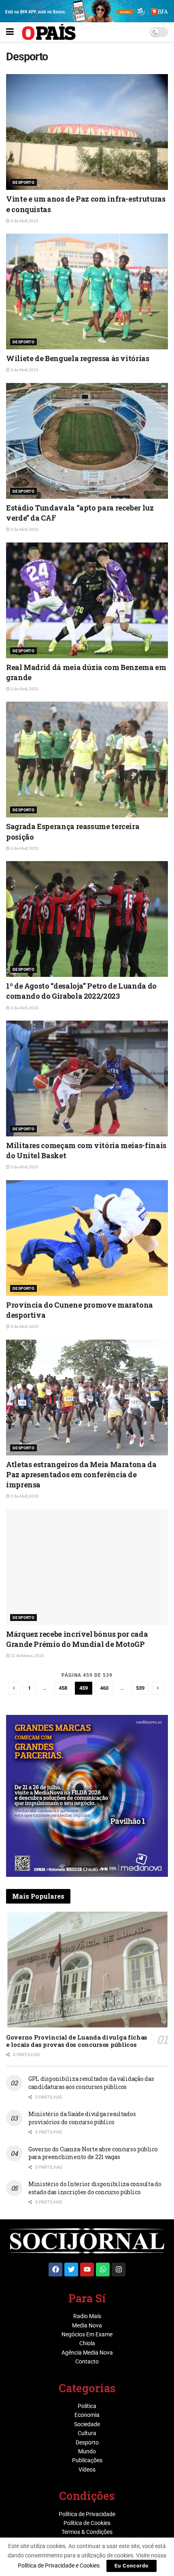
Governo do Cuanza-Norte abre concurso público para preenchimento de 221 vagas (93, 2153)
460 (104, 1688)
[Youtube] (87, 2270)
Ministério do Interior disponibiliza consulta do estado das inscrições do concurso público (95, 2188)
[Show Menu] (10, 32)
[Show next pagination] (158, 1688)
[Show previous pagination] (14, 1688)
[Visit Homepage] (49, 32)
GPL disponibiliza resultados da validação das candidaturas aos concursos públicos (91, 2083)
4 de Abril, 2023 (24, 221)
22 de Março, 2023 (27, 1656)
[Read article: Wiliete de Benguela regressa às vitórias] (87, 291)
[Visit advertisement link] (87, 1796)
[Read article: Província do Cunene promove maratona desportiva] (87, 1238)
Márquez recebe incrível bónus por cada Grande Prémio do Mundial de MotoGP (77, 1639)
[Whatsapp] (103, 2270)
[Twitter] (71, 2270)
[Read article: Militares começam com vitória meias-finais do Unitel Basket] (87, 1078)
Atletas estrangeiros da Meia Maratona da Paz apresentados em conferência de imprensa (81, 1474)
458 (63, 1688)
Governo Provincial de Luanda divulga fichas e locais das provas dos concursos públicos (77, 2041)
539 (140, 1688)
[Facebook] (55, 2270)
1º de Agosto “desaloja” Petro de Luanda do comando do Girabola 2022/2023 (81, 991)
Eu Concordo (132, 2566)
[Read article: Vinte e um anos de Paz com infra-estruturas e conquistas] (87, 132)
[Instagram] (119, 2270)
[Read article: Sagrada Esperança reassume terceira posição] (87, 759)
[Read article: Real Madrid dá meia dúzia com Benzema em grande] (87, 600)
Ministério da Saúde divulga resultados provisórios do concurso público (82, 2118)
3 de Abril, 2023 (24, 370)
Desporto (23, 182)
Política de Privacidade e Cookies (59, 2565)
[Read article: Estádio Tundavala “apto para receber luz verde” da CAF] (87, 441)
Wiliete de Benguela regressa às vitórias (78, 358)
